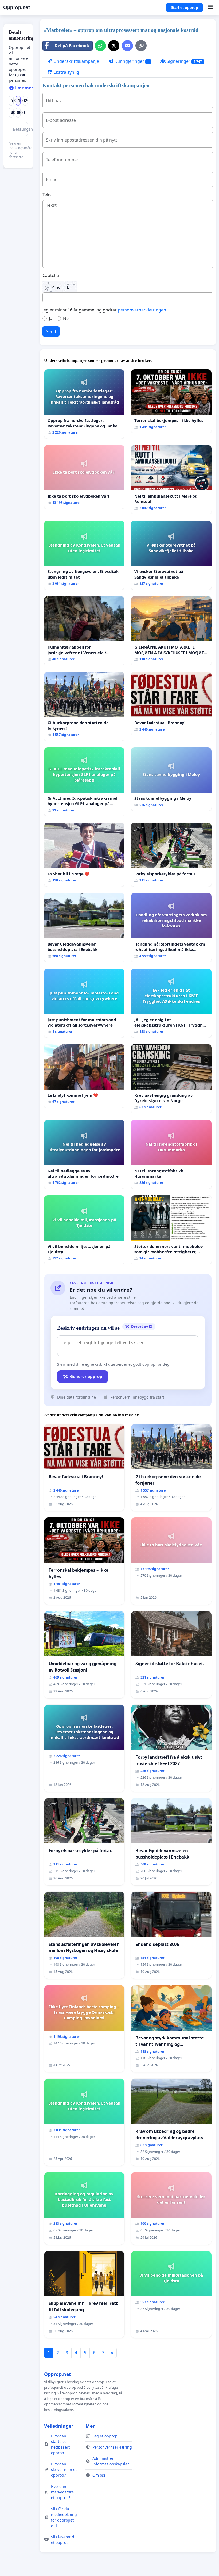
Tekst (48, 195)
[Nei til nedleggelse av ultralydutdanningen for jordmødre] (84, 1154)
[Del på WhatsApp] (100, 46)
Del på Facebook (72, 46)
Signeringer (184, 61)
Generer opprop (86, 1376)
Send (51, 331)
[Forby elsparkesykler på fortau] (171, 855)
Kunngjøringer (131, 61)
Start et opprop (184, 7)
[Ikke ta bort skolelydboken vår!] (84, 477)
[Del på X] (114, 46)
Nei (66, 318)
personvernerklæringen (142, 310)
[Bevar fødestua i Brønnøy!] (171, 704)
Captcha (51, 275)
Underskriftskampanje (76, 61)
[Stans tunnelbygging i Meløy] (171, 779)
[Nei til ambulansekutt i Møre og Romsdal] (171, 480)
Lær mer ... (26, 88)
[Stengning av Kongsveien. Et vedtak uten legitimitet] (84, 555)
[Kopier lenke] (141, 46)
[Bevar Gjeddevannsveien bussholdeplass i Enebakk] (84, 928)
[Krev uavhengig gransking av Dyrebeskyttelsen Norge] (171, 1079)
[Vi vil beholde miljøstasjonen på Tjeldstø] (84, 1230)
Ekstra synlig (66, 72)
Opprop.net (16, 7)
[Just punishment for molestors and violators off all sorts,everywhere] (84, 1003)
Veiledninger (59, 2426)
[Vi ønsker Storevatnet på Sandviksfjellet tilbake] (171, 555)
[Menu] (210, 7)
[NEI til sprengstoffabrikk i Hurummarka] (171, 1154)
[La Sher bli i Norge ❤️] (84, 855)
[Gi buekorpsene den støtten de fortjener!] (84, 706)
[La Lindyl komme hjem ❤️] (84, 1076)
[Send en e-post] (127, 46)
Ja (51, 318)
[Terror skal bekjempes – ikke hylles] (171, 401)
